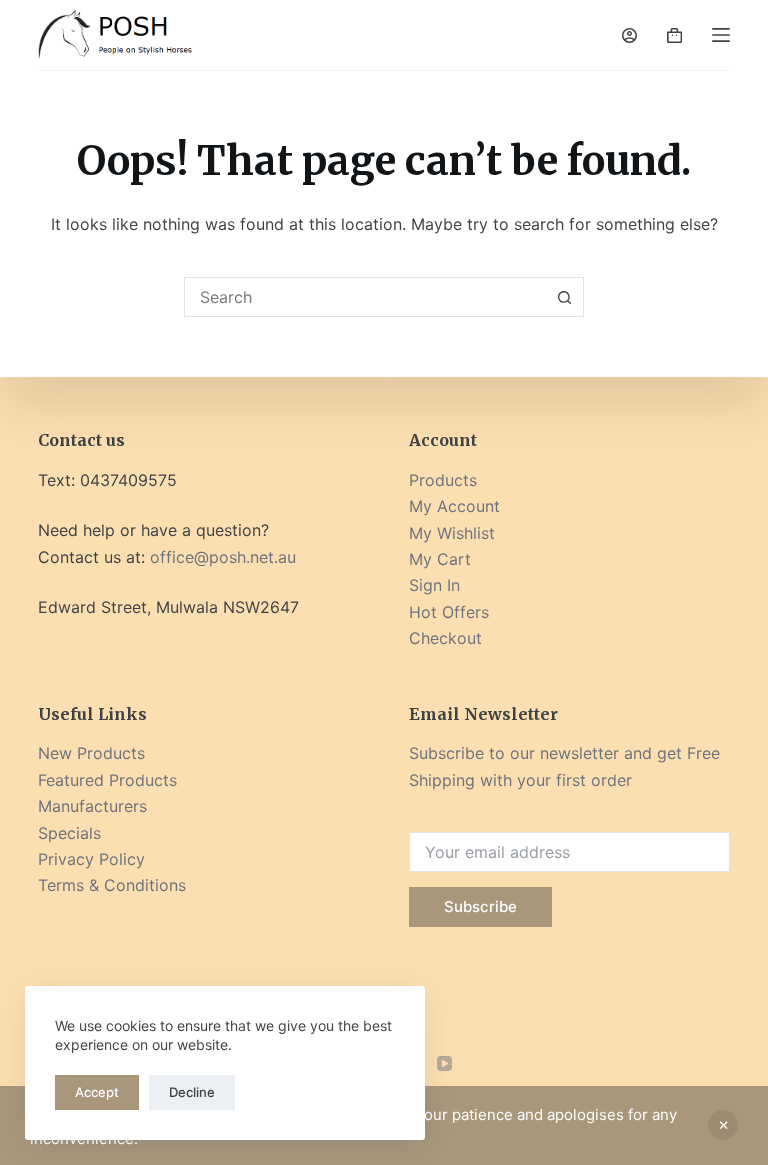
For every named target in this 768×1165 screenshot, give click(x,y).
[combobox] (365, 297)
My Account (454, 506)
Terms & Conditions (112, 885)
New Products (91, 753)
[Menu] (721, 35)
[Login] (629, 35)
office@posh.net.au (223, 557)
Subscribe (480, 906)
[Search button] (564, 297)
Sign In (434, 585)
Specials (69, 833)
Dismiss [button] (723, 1125)
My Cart (440, 559)
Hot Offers (449, 612)
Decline (192, 1092)
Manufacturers (92, 806)
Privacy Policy (91, 859)
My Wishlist (452, 533)
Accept (97, 1092)
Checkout (445, 638)
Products (443, 480)
